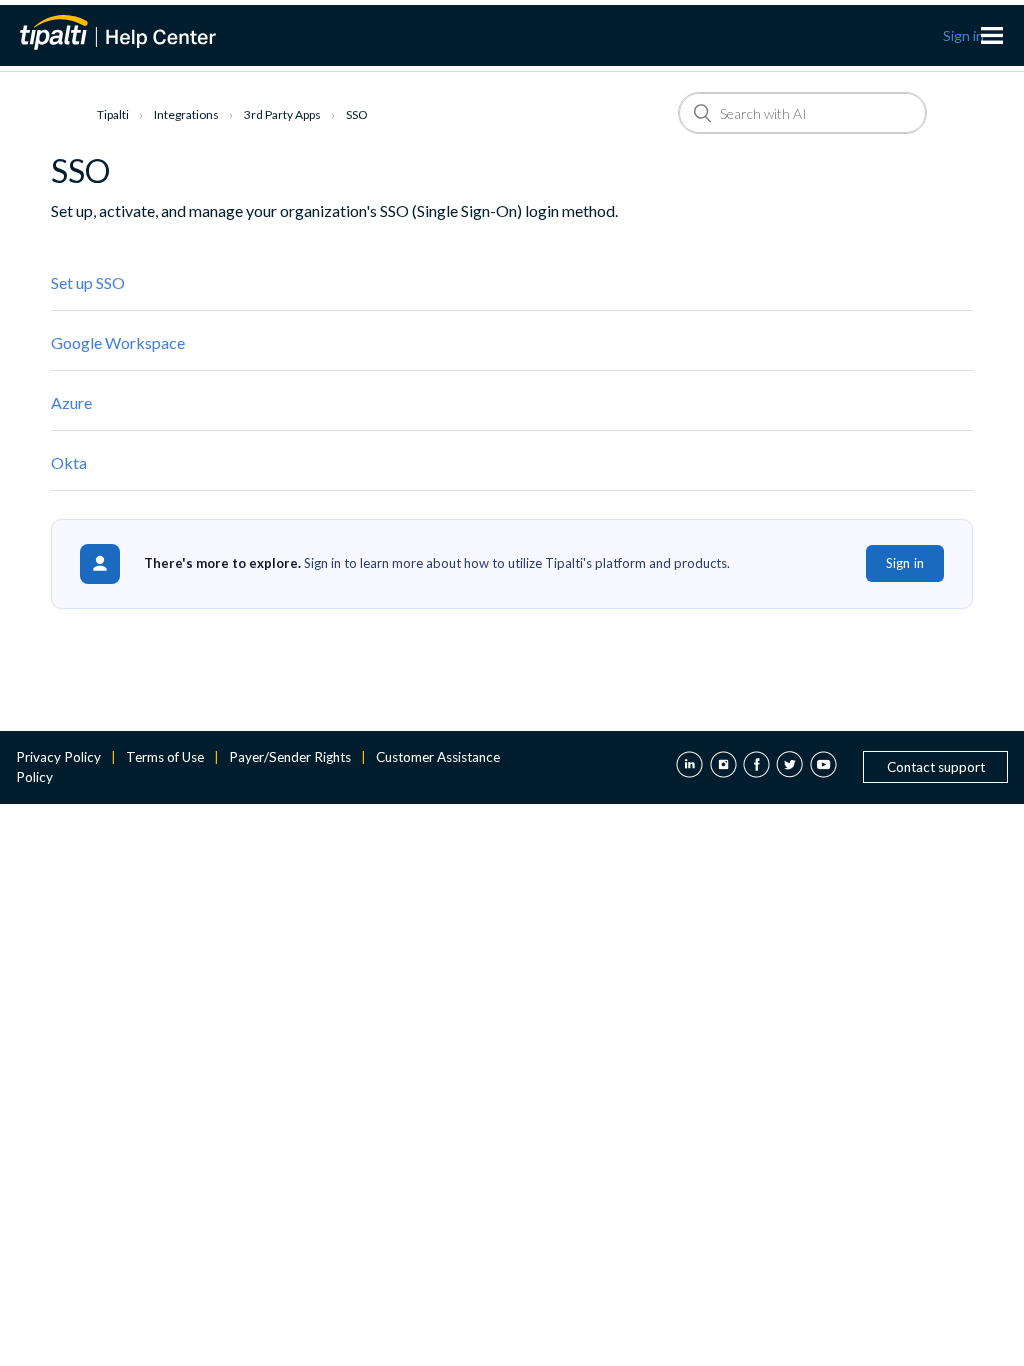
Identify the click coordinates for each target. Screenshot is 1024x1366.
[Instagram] (723, 767)
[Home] (130, 32)
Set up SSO (88, 282)
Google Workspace (118, 342)
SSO (357, 114)
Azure (71, 402)
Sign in (905, 563)
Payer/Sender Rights (290, 757)
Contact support (936, 767)
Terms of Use (165, 757)
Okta (69, 462)
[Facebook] (756, 767)
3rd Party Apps (282, 114)
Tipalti (113, 114)
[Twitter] (789, 767)
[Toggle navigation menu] (992, 36)
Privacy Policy (58, 757)
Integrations (186, 114)
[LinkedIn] (689, 767)
